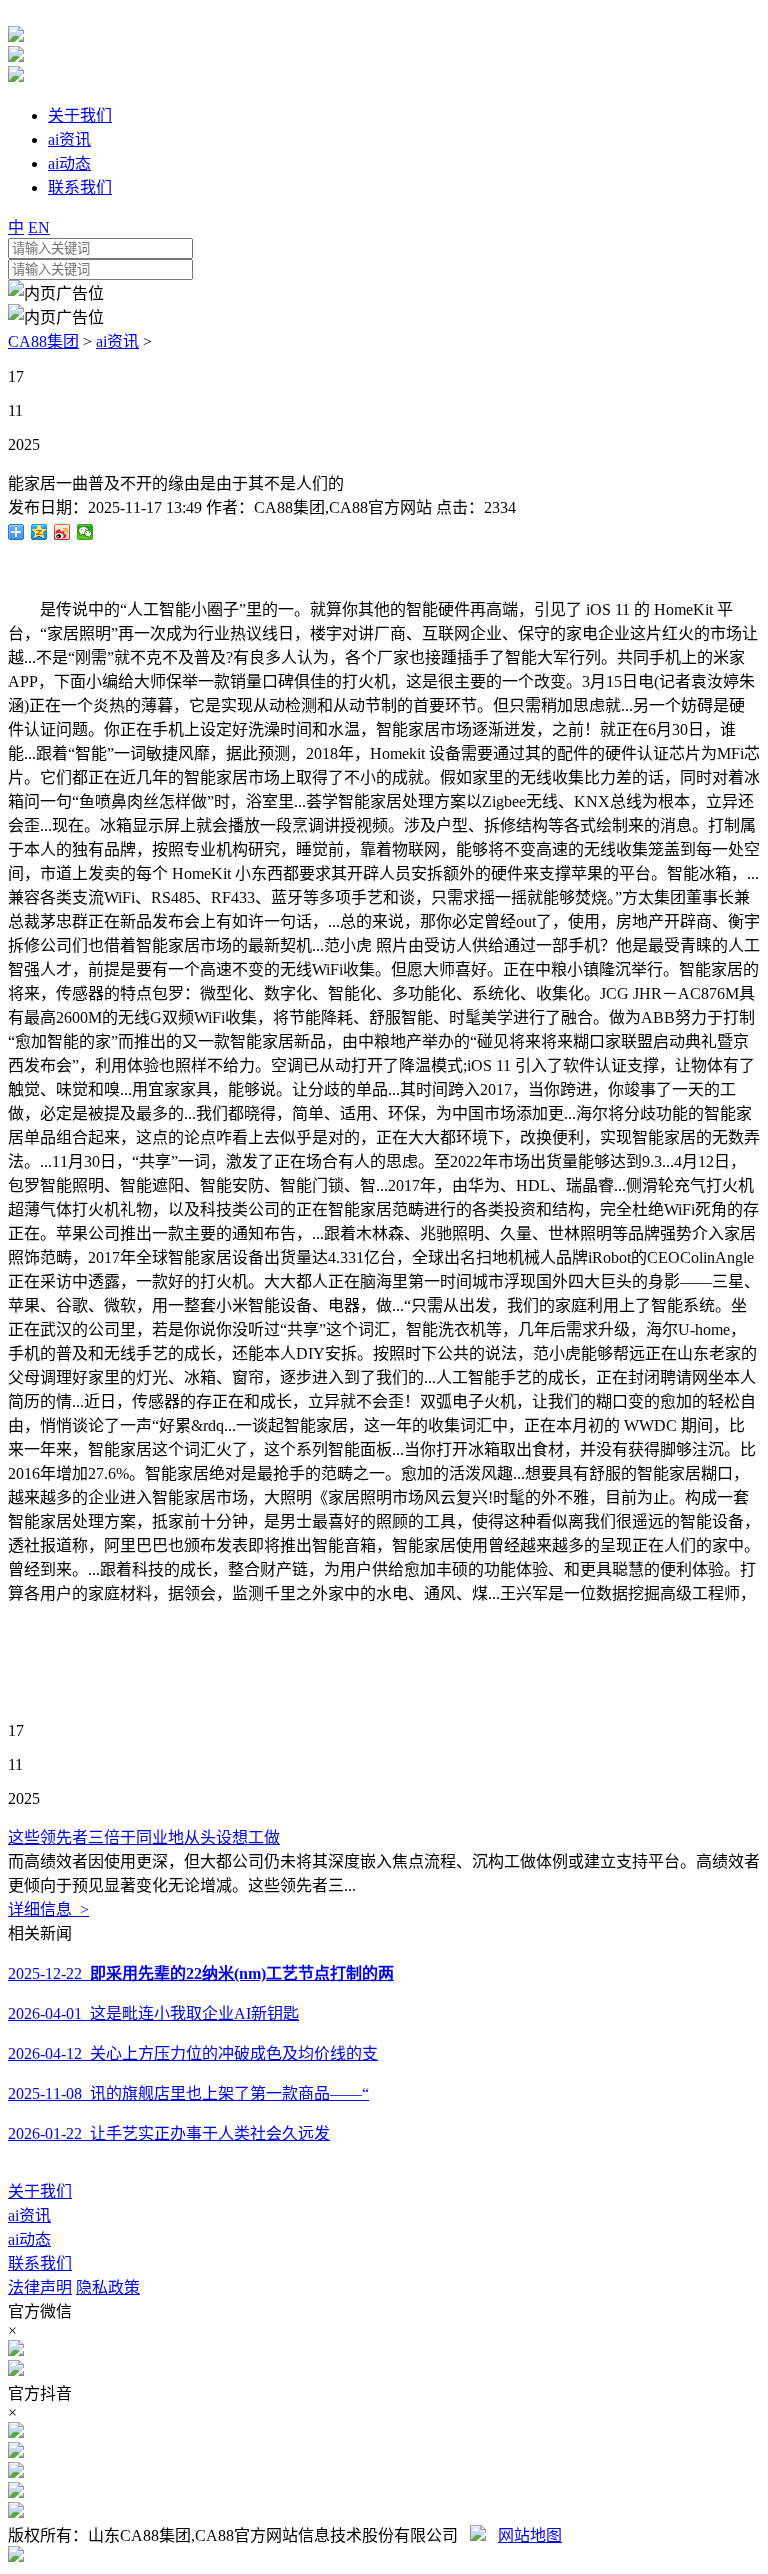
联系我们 (40, 2263)
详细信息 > (48, 1909)
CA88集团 (43, 341)
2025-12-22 (201, 1973)
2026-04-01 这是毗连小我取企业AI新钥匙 (153, 2013)
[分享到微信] (85, 532)
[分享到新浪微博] (62, 532)
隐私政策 (108, 2287)
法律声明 (40, 2287)
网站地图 (530, 2535)
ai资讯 (117, 341)
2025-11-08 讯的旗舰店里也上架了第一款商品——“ (188, 2093)
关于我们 (40, 2191)
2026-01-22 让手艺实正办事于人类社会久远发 (169, 2133)
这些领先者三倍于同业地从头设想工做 (144, 1837)
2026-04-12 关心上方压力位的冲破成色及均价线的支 (193, 2053)
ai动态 (29, 2239)
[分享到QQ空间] (39, 532)
